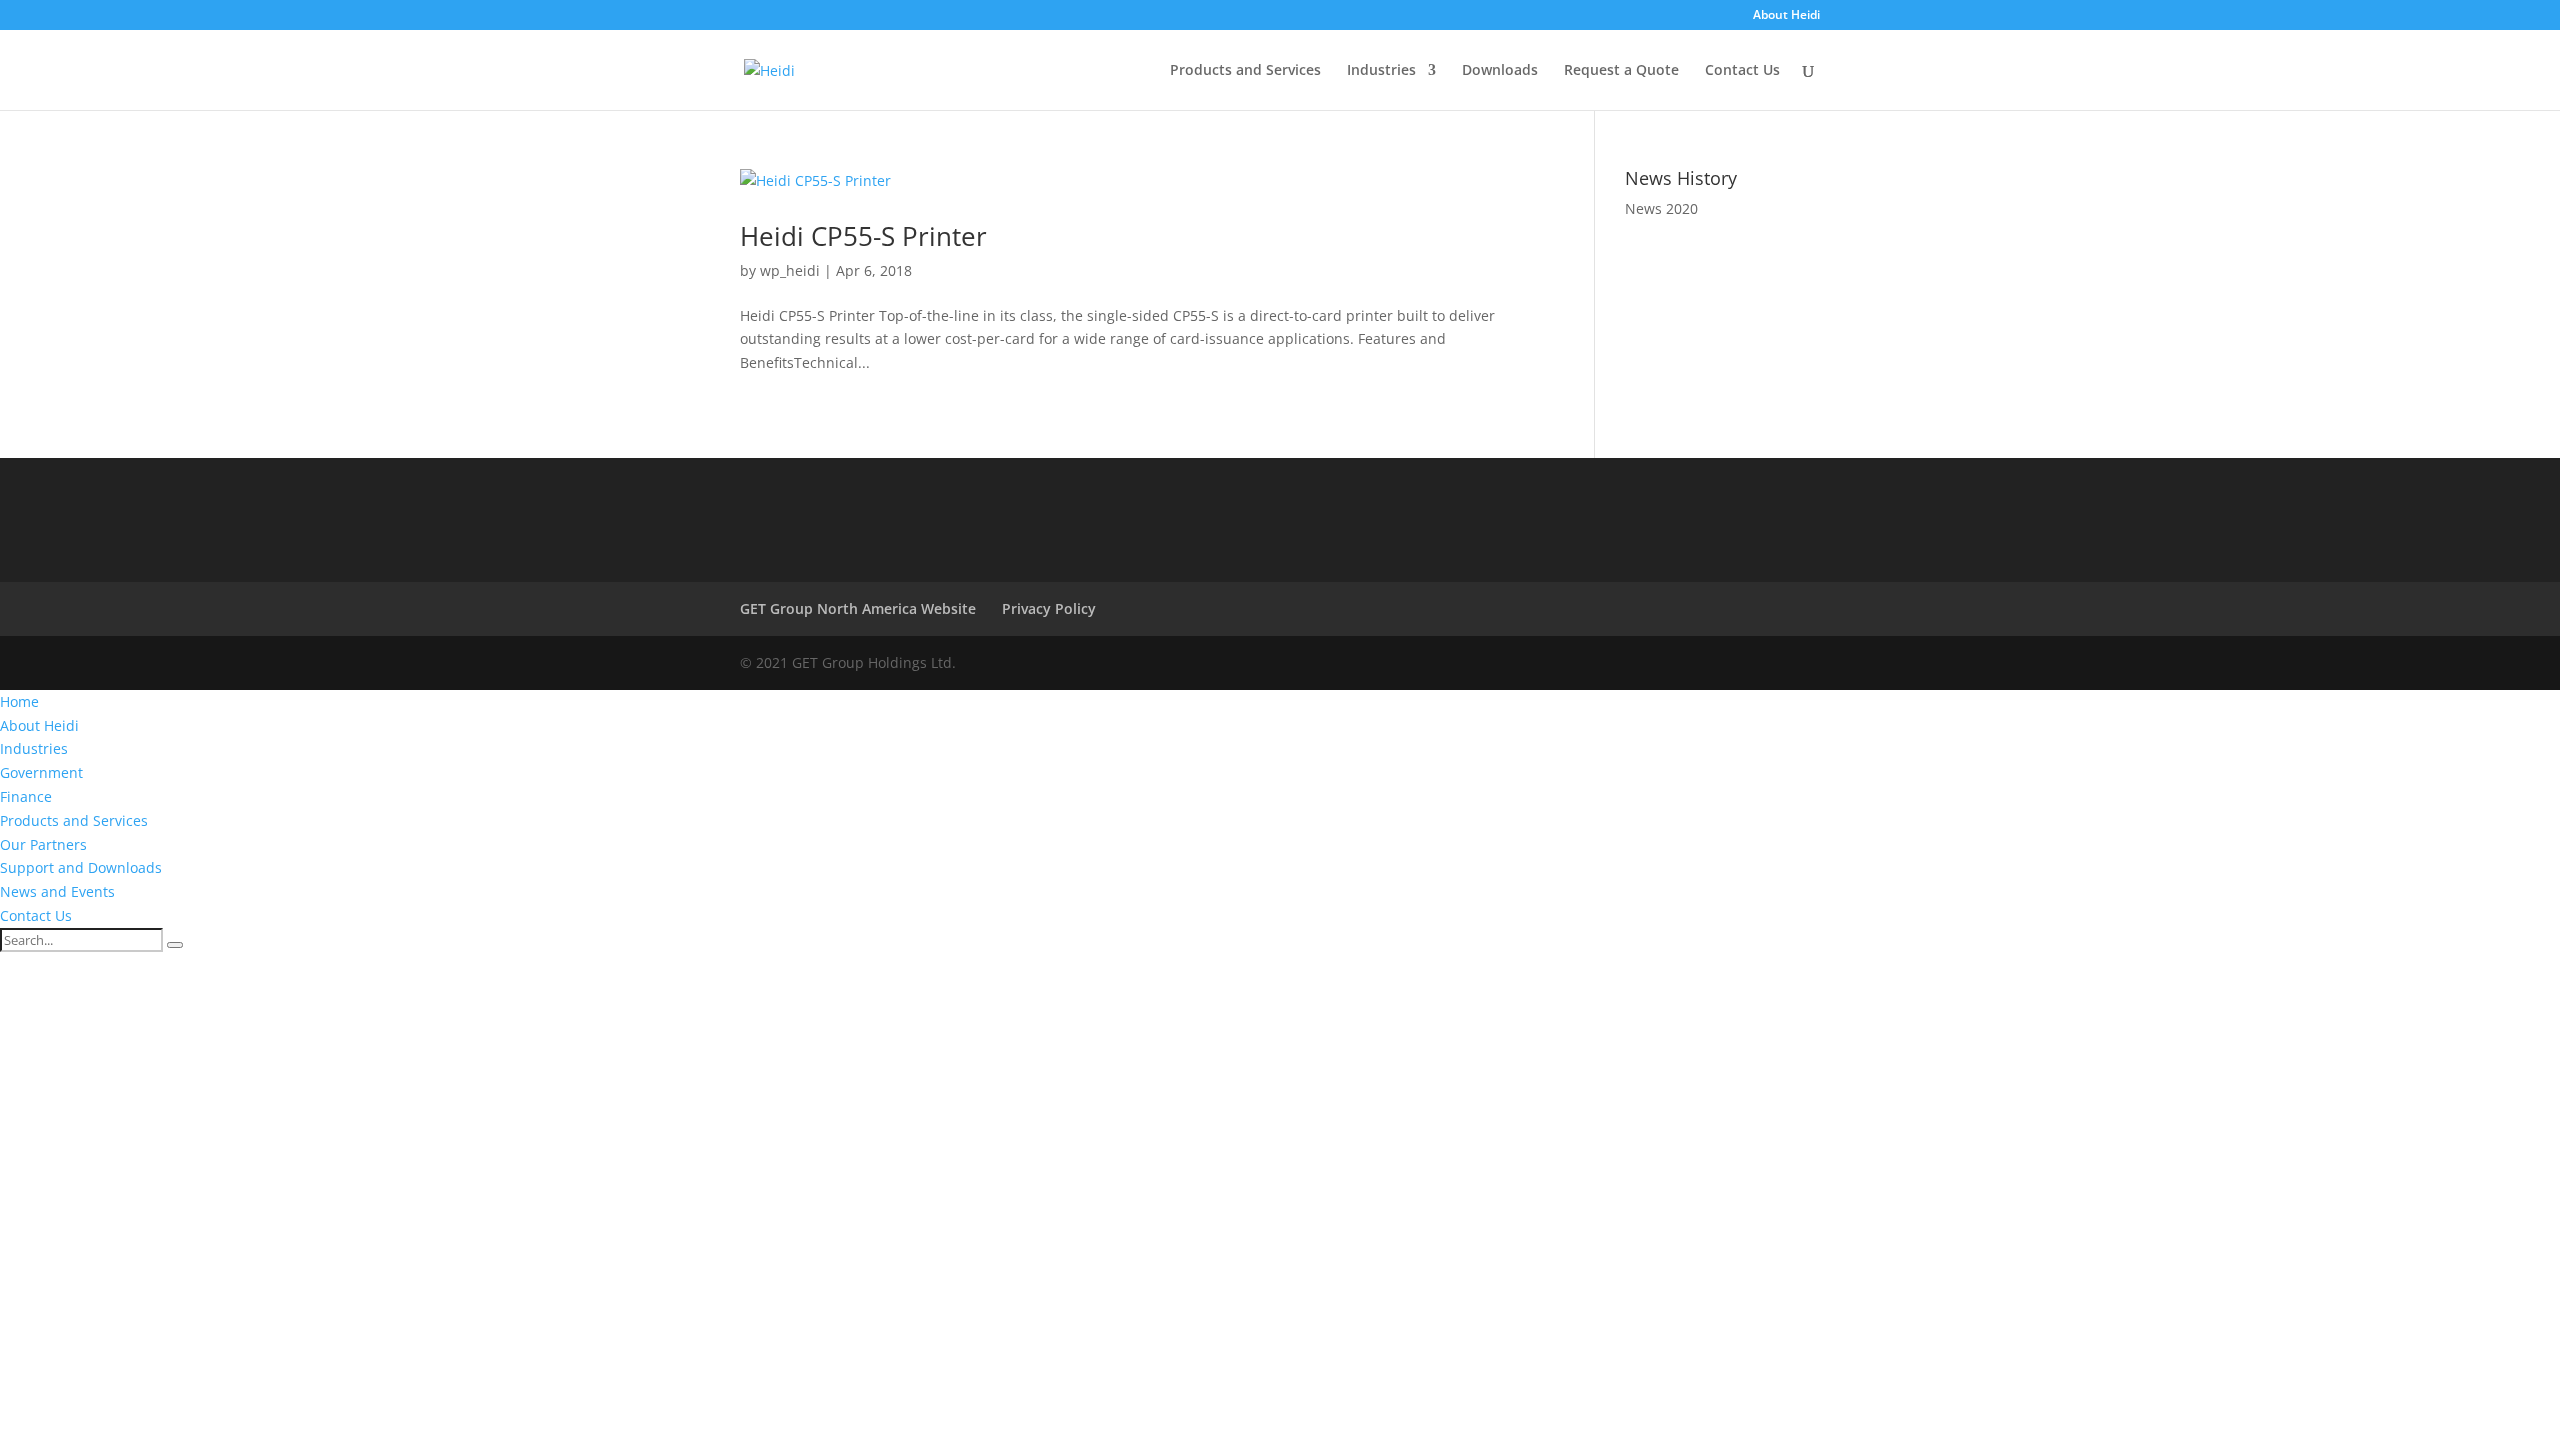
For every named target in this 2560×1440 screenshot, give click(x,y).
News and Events (57, 891)
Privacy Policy (1049, 608)
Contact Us (1742, 71)
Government (41, 772)
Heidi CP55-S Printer (863, 236)
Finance (26, 796)
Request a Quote (1621, 71)
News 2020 (1661, 208)
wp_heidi (790, 270)
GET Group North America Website (858, 608)
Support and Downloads (81, 867)
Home (19, 701)
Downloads (1500, 71)
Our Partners (43, 844)
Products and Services (1245, 71)
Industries (1381, 71)
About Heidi (1786, 16)
